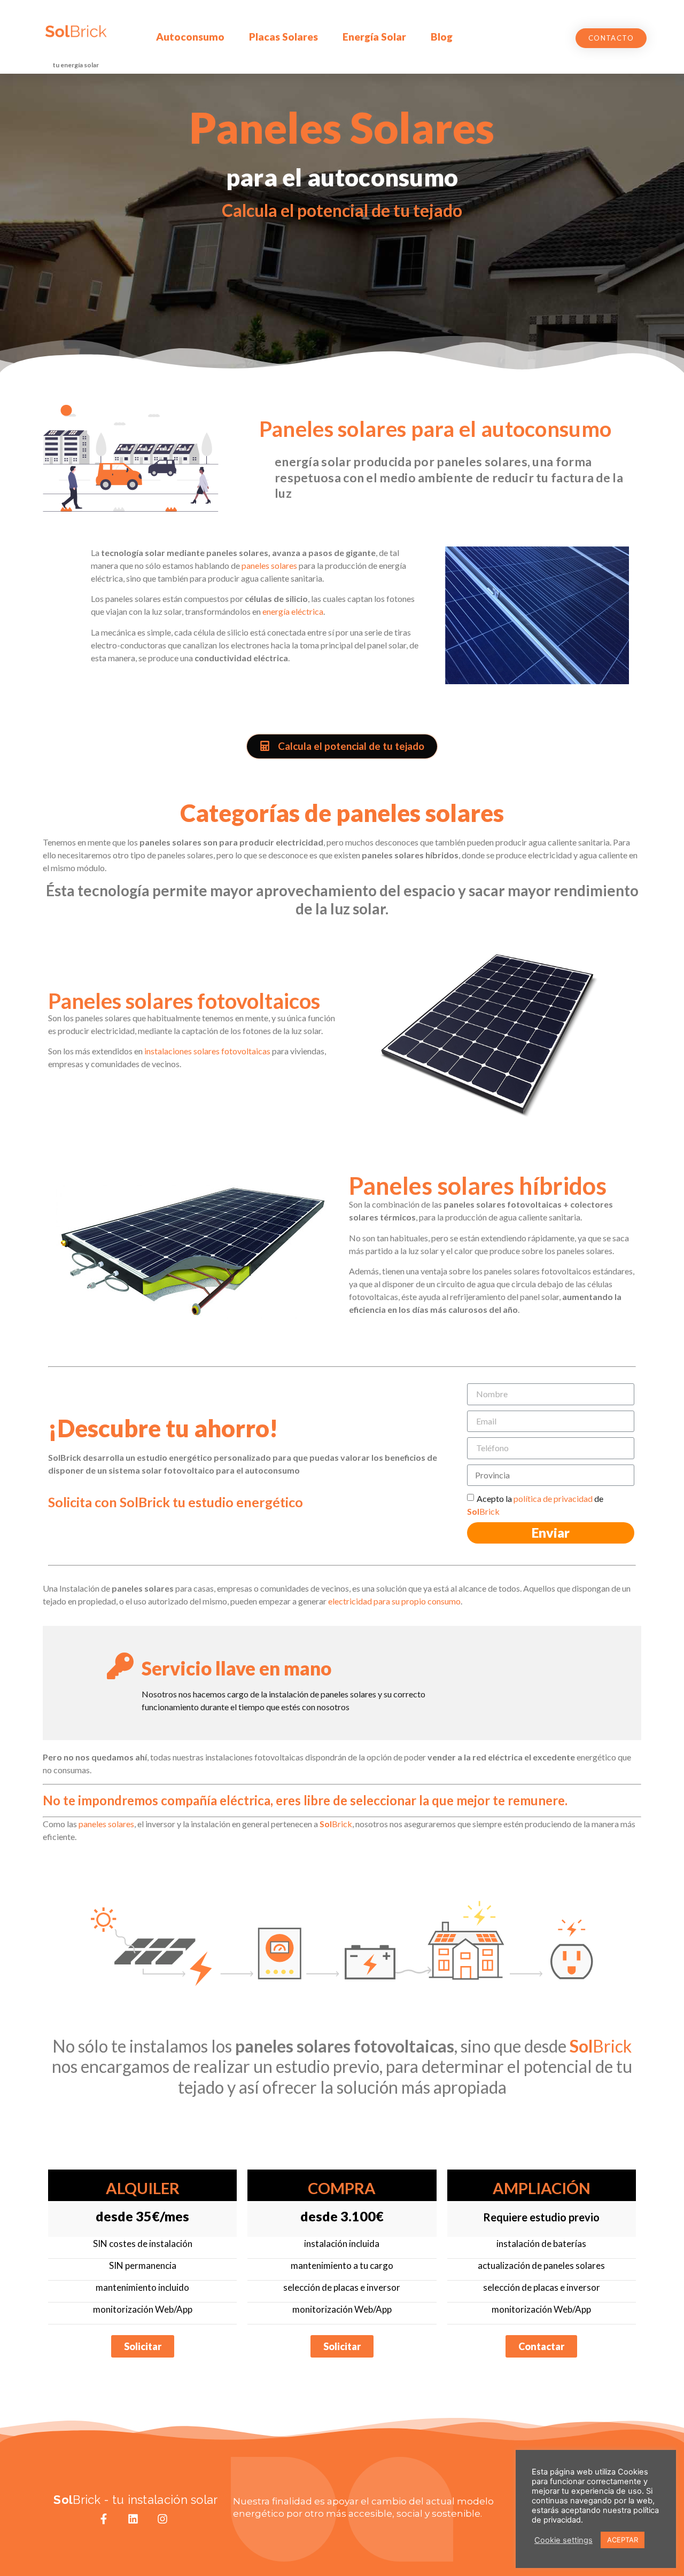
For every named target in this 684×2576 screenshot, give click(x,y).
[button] (611, 38)
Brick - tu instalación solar (135, 2500)
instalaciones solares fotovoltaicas (207, 1051)
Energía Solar (374, 37)
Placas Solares (283, 37)
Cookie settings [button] (563, 2540)
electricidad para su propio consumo (394, 1601)
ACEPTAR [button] (623, 2540)
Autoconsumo (190, 37)
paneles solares (269, 565)
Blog (442, 37)
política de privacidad (553, 1498)
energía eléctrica (293, 611)
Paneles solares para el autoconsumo (436, 429)
